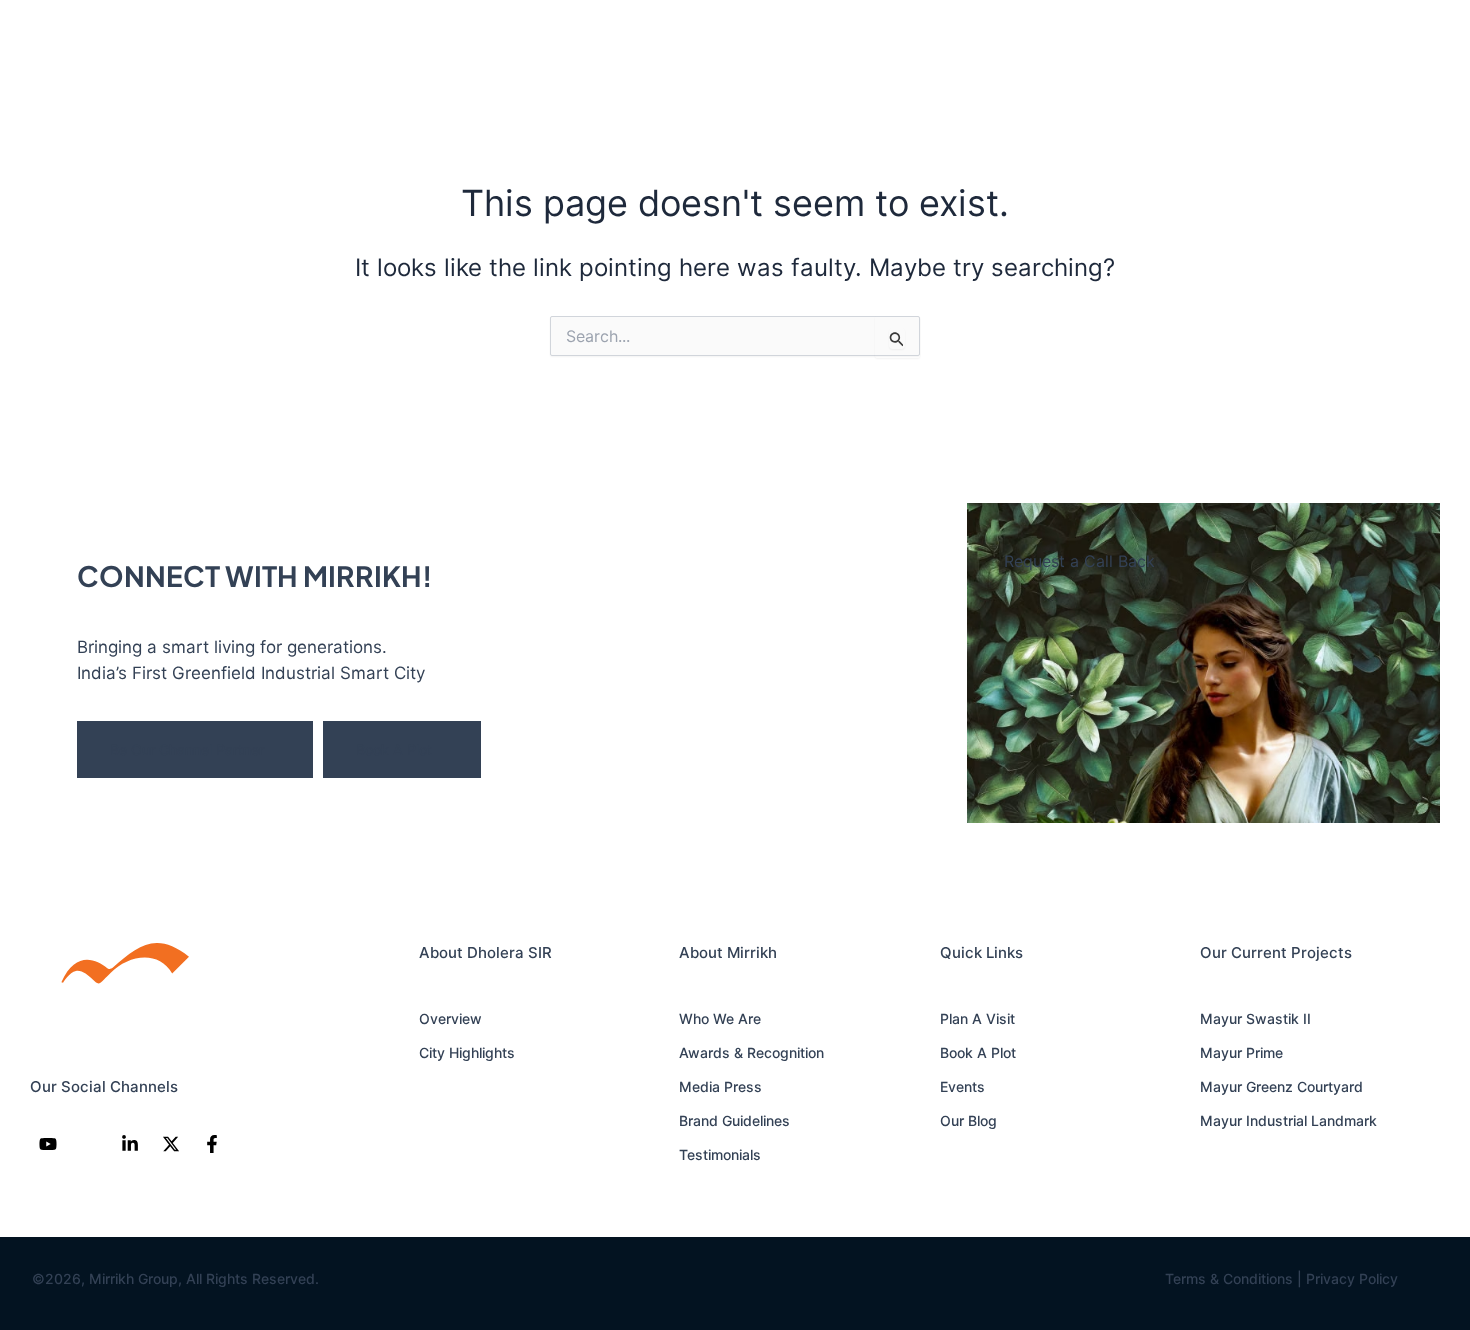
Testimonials (720, 1154)
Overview (450, 1018)
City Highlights (467, 1052)
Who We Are (720, 1018)
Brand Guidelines (734, 1120)
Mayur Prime (1241, 1052)
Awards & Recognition (751, 1052)
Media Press (720, 1086)
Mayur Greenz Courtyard (1281, 1086)
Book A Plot (394, 749)
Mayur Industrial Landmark (1288, 1120)
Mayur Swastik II (1255, 1018)
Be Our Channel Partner (187, 749)
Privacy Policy (1352, 1278)
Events (962, 1086)
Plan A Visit (977, 1018)
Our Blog (968, 1120)
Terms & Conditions (1229, 1278)
